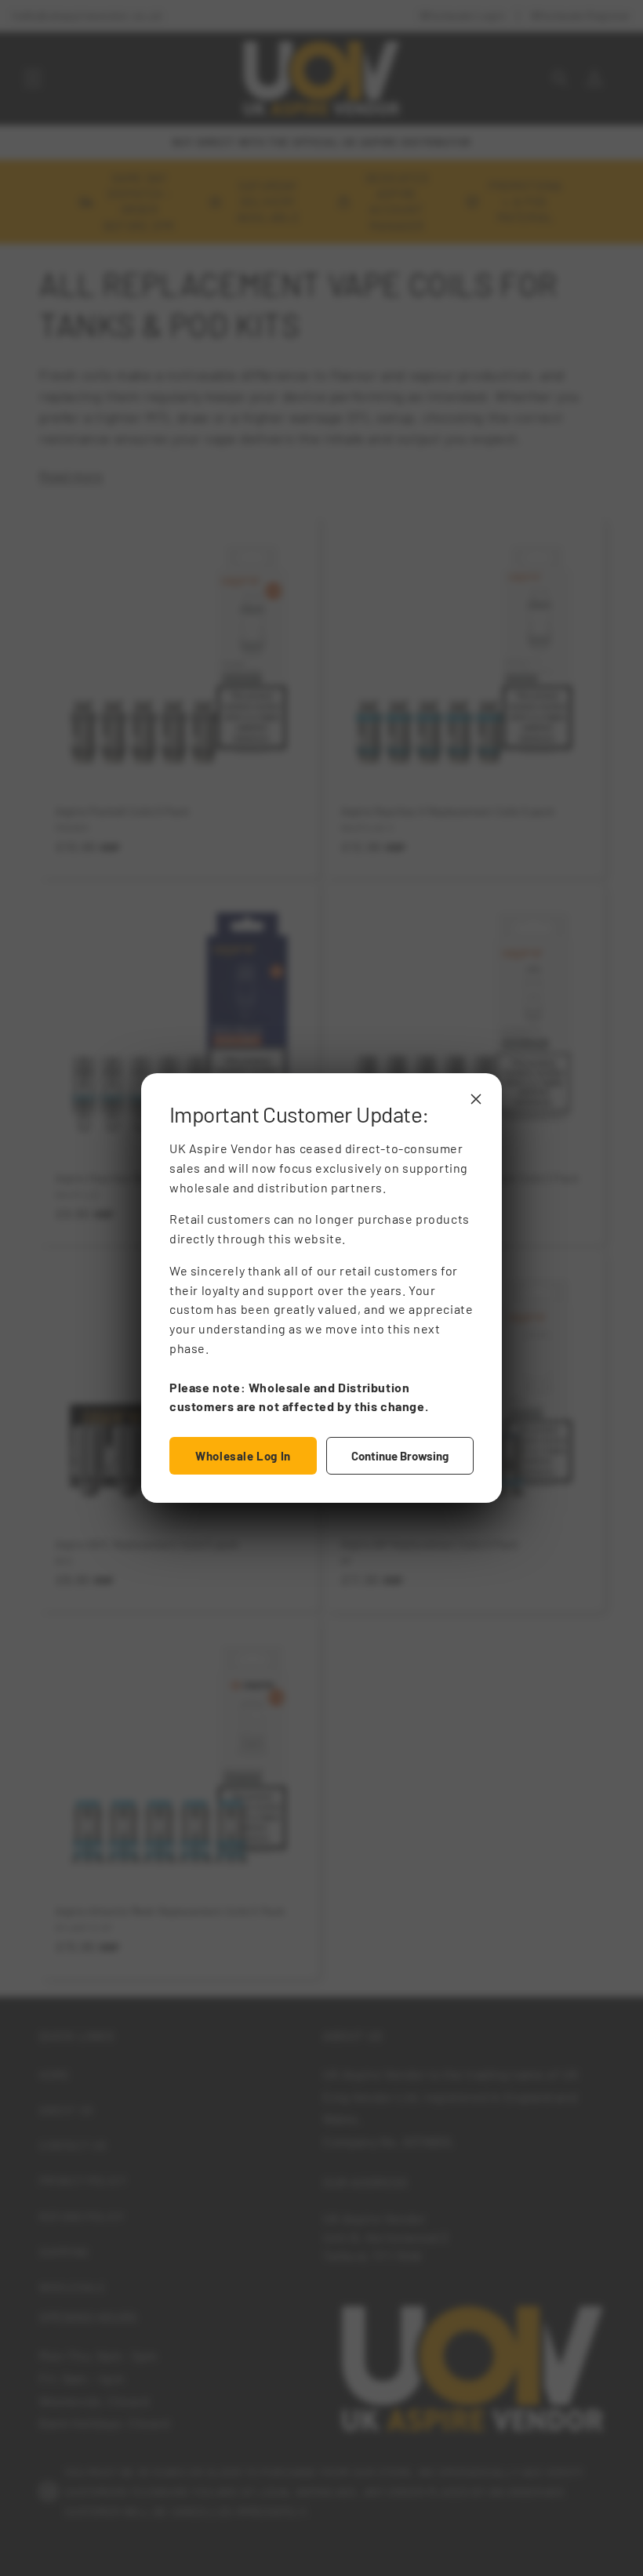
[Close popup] (476, 1099)
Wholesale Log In (243, 1456)
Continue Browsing (400, 1456)
